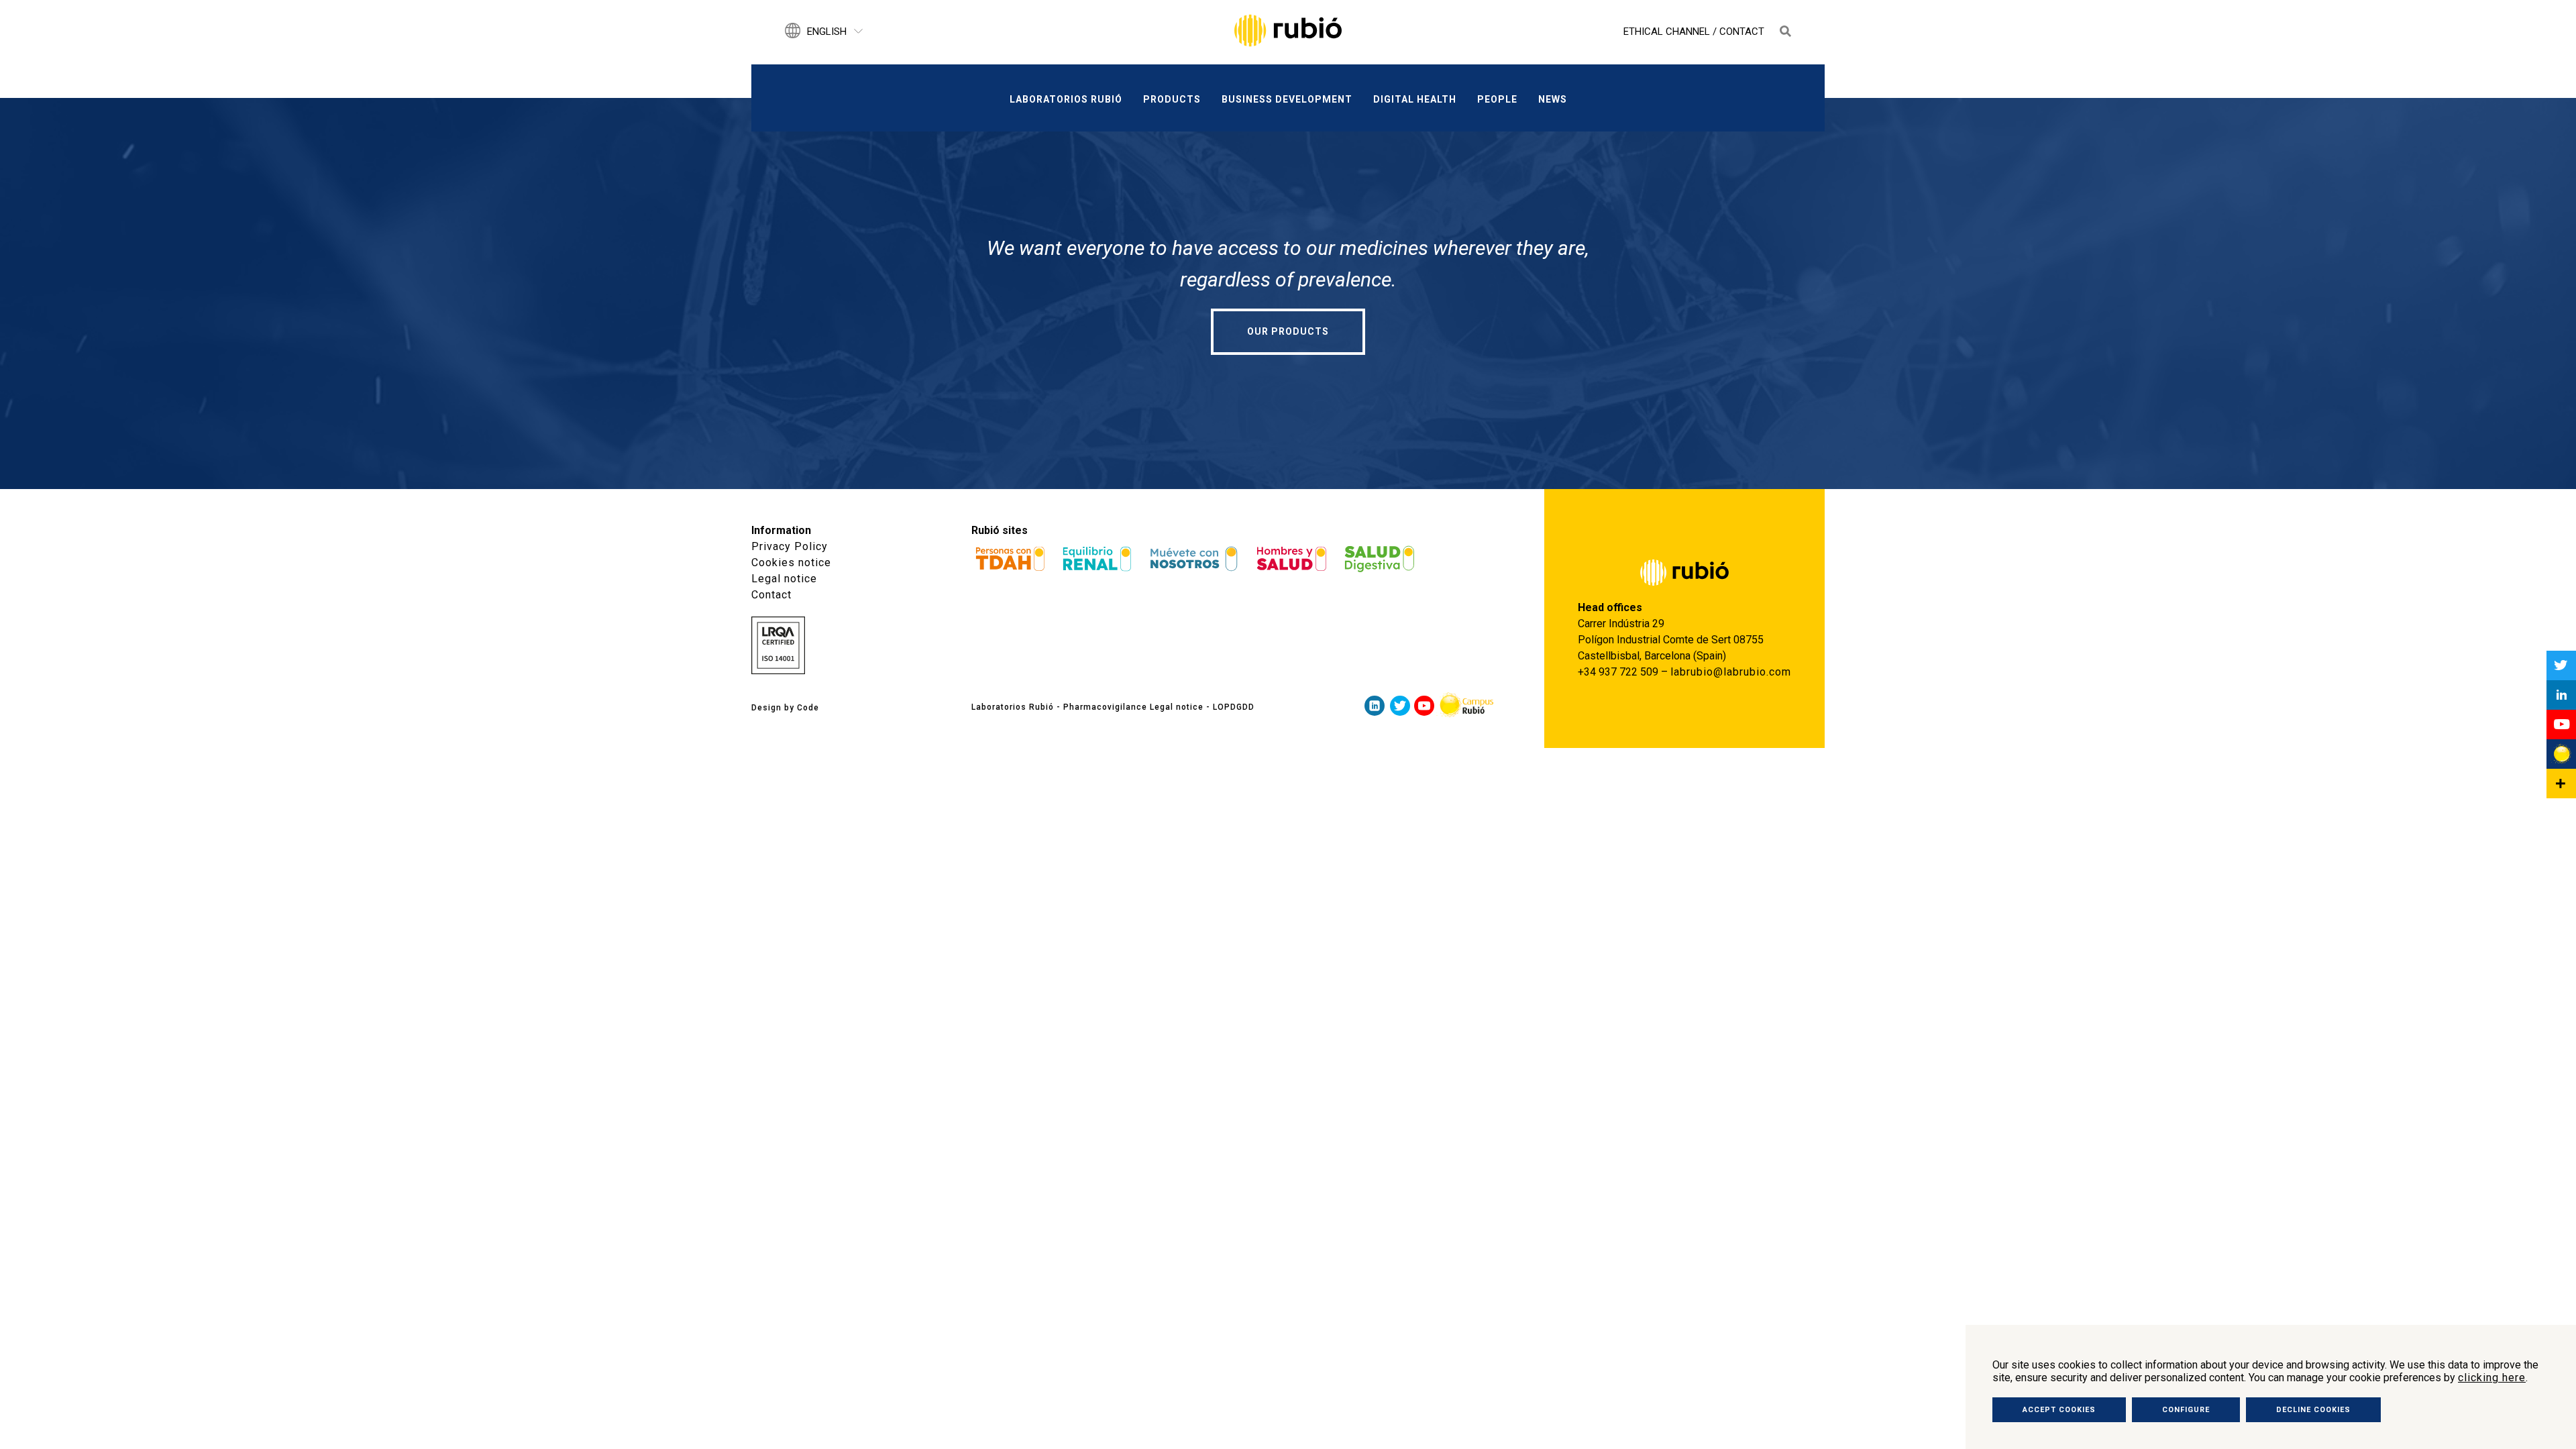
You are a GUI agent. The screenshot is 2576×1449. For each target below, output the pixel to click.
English (827, 32)
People (1497, 99)
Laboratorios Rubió (1066, 99)
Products (1172, 99)
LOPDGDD (1234, 707)
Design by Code (785, 708)
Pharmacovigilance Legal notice (1133, 707)
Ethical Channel (1667, 32)
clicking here (2492, 1378)
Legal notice (784, 579)
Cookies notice (791, 562)
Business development (1287, 99)
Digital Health (1415, 99)
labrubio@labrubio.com (1731, 672)
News (1553, 99)
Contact (1742, 32)
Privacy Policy (790, 546)
